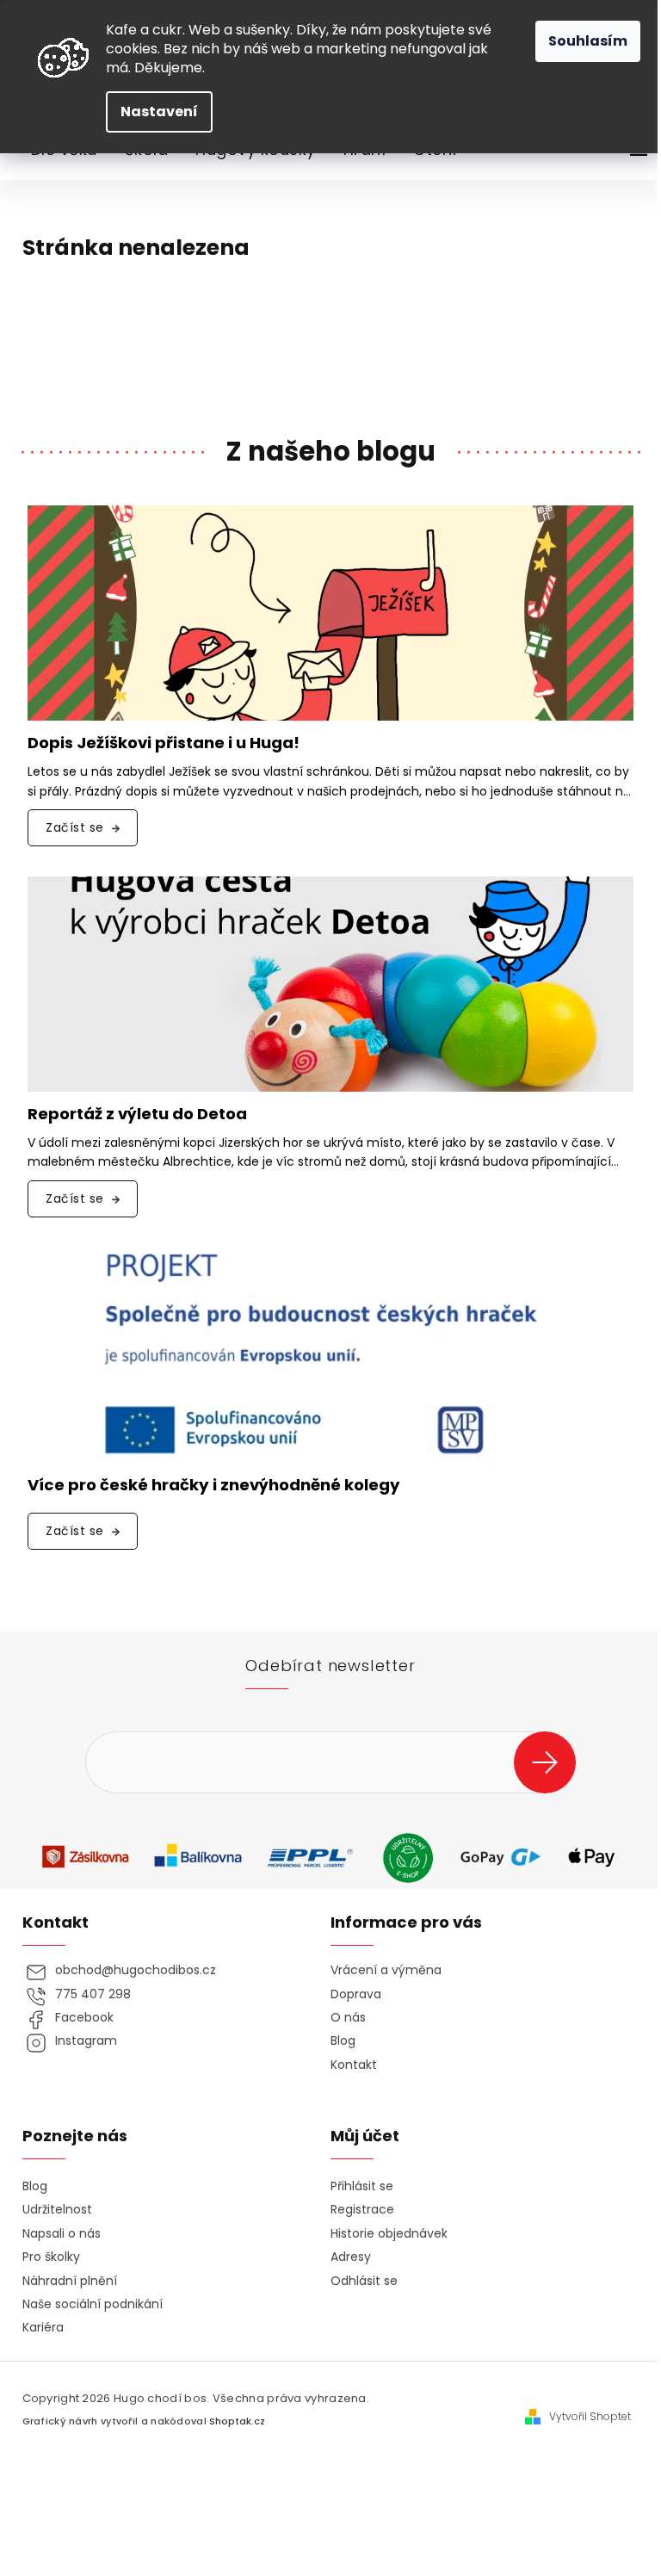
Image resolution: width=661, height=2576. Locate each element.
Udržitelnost (57, 2210)
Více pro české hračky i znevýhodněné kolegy (214, 1486)
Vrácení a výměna (386, 1970)
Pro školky (51, 2257)
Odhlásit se (364, 2281)
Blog (343, 2041)
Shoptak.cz (237, 2421)
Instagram (86, 2041)
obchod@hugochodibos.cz (136, 1970)
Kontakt (354, 2065)
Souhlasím (588, 41)
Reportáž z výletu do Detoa (137, 1115)
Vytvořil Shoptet (590, 2417)
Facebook (84, 2018)
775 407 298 (93, 1994)
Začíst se (75, 827)
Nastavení (159, 111)
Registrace (362, 2210)
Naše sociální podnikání (93, 2304)
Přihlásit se (551, 1762)
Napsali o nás (62, 2234)
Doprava (356, 1994)
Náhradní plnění (70, 2281)
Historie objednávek (389, 2234)
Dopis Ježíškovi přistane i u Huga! (164, 743)
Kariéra (43, 2328)
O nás (348, 2018)
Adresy (351, 2257)
